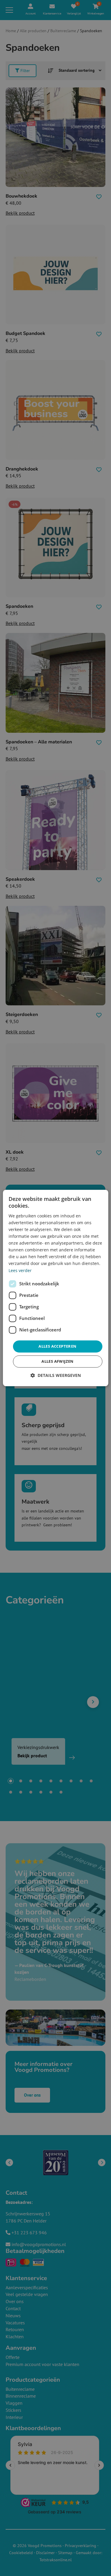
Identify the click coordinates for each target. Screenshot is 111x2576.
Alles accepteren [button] (57, 1346)
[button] (56, 1376)
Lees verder (20, 1270)
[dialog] (55, 1288)
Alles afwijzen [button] (58, 1362)
